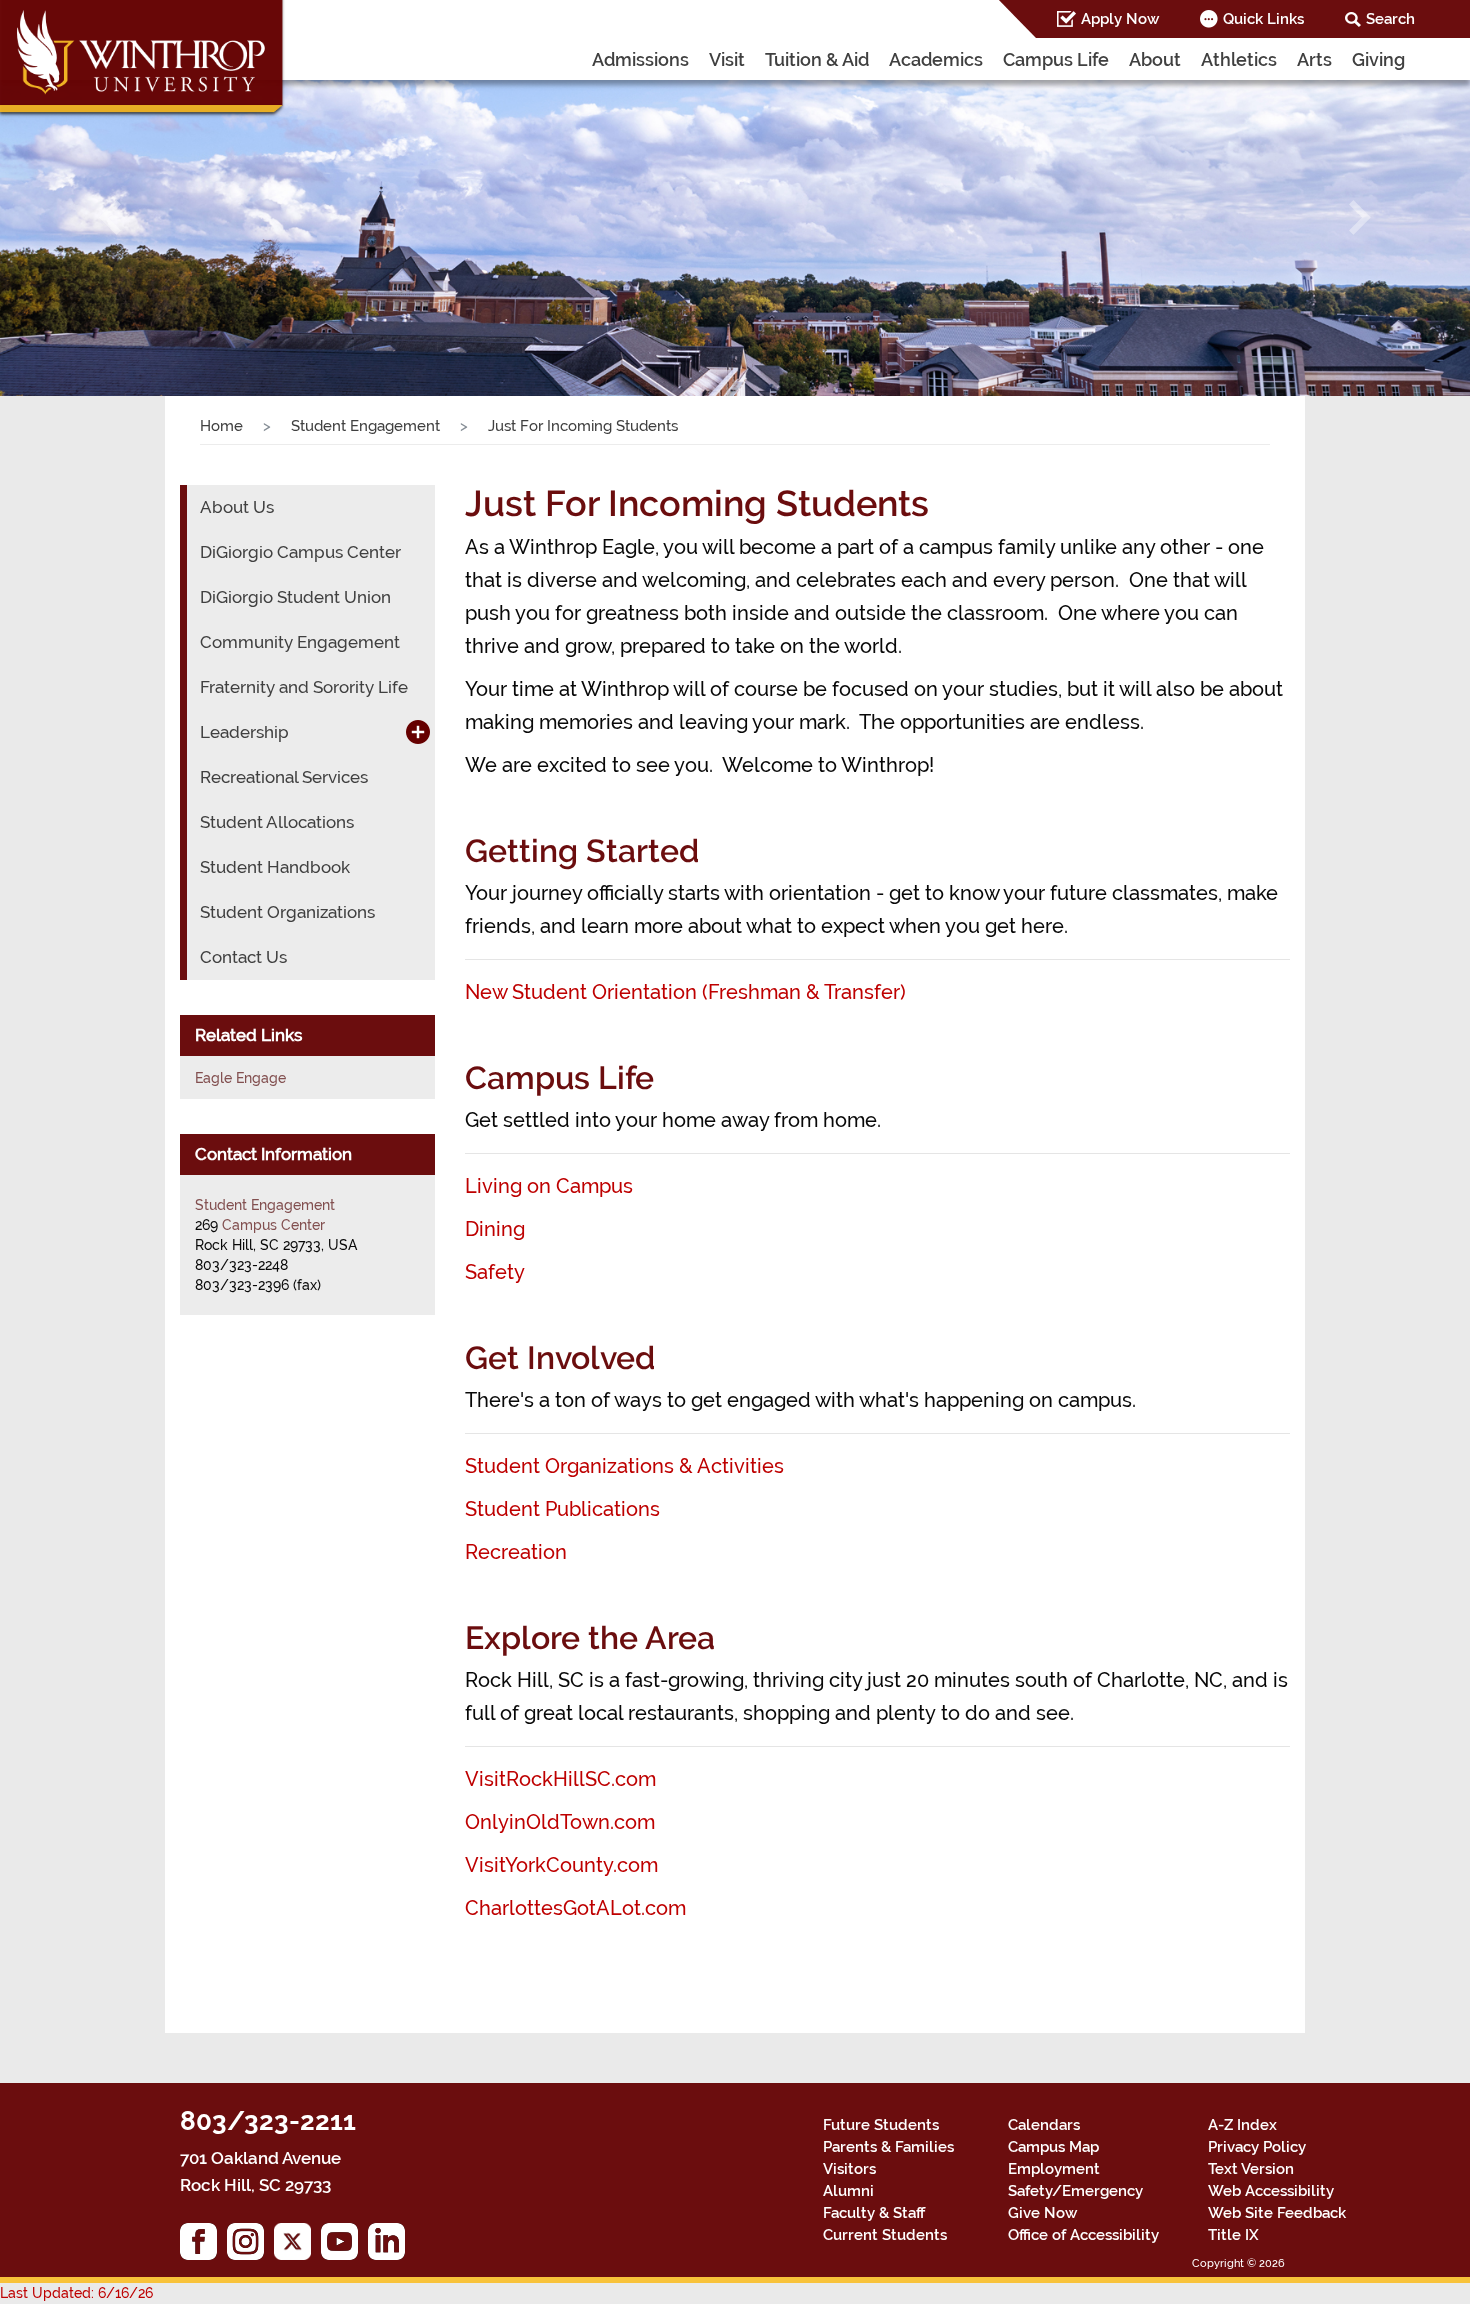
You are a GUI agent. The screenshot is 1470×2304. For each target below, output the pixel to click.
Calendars (1044, 2125)
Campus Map (1053, 2147)
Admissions (640, 59)
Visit (727, 59)
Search (1390, 19)
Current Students (885, 2235)
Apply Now (1120, 19)
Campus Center (273, 1225)
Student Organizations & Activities (624, 1466)
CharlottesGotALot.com (575, 1908)
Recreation (516, 1552)
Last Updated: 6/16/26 (76, 2293)
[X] (297, 2246)
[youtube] (344, 2246)
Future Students (881, 2125)
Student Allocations (277, 822)
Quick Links (1263, 19)
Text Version (1251, 2169)
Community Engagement (300, 642)
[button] (110, 218)
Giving (1378, 59)
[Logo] (143, 60)
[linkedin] (391, 2246)
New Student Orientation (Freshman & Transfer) (685, 992)
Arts (1314, 59)
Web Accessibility (1271, 2191)
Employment (1054, 2169)
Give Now (1042, 2213)
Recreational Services (284, 777)
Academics (936, 59)
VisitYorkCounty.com (561, 1865)
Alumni (848, 2191)
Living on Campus (549, 1186)
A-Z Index (1242, 2125)
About (1155, 59)
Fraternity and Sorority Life (304, 687)
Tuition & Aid (817, 59)
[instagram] (250, 2246)
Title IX (1233, 2235)
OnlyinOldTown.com (560, 1822)
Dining (495, 1229)
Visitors (849, 2169)
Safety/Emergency (1075, 2191)
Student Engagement (365, 426)
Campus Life (1056, 59)
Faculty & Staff (874, 2213)
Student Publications (562, 1509)
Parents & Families (888, 2147)
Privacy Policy (1257, 2147)
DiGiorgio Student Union (295, 597)
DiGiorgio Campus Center (300, 552)
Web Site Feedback (1277, 2213)
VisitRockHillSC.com (560, 1779)
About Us (237, 507)
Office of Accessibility (1083, 2235)
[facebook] (203, 2246)
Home (221, 426)
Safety (495, 1272)
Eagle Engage (240, 1078)
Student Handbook (275, 867)
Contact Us (243, 957)
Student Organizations (287, 912)
